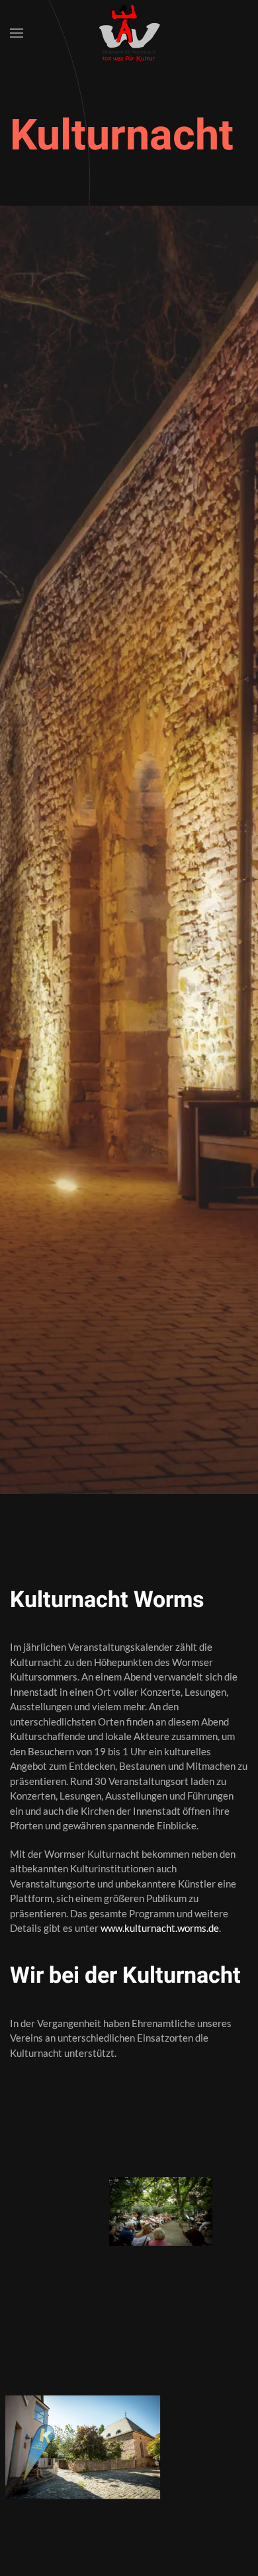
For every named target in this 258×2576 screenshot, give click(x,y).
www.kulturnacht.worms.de (160, 1928)
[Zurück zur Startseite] (129, 33)
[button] (17, 33)
